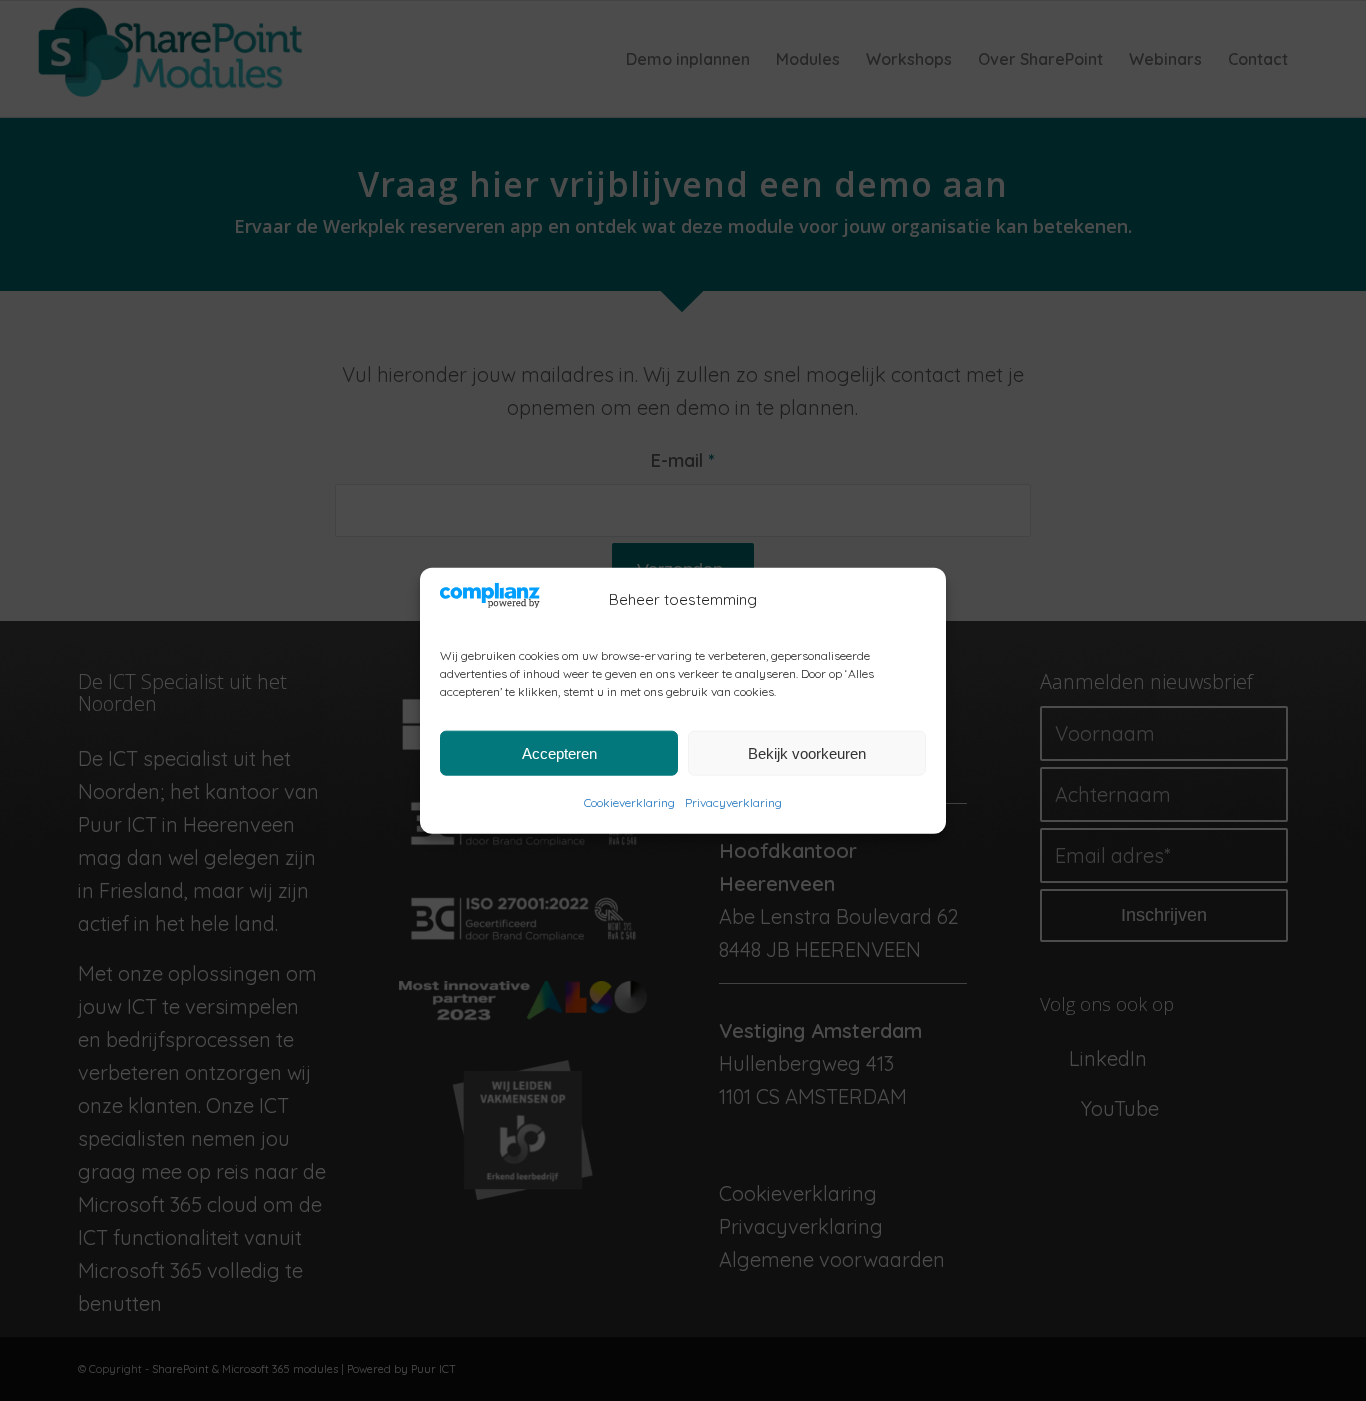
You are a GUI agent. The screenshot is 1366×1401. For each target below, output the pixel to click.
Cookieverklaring (629, 802)
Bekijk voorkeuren (807, 752)
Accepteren (559, 752)
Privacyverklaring (733, 802)
